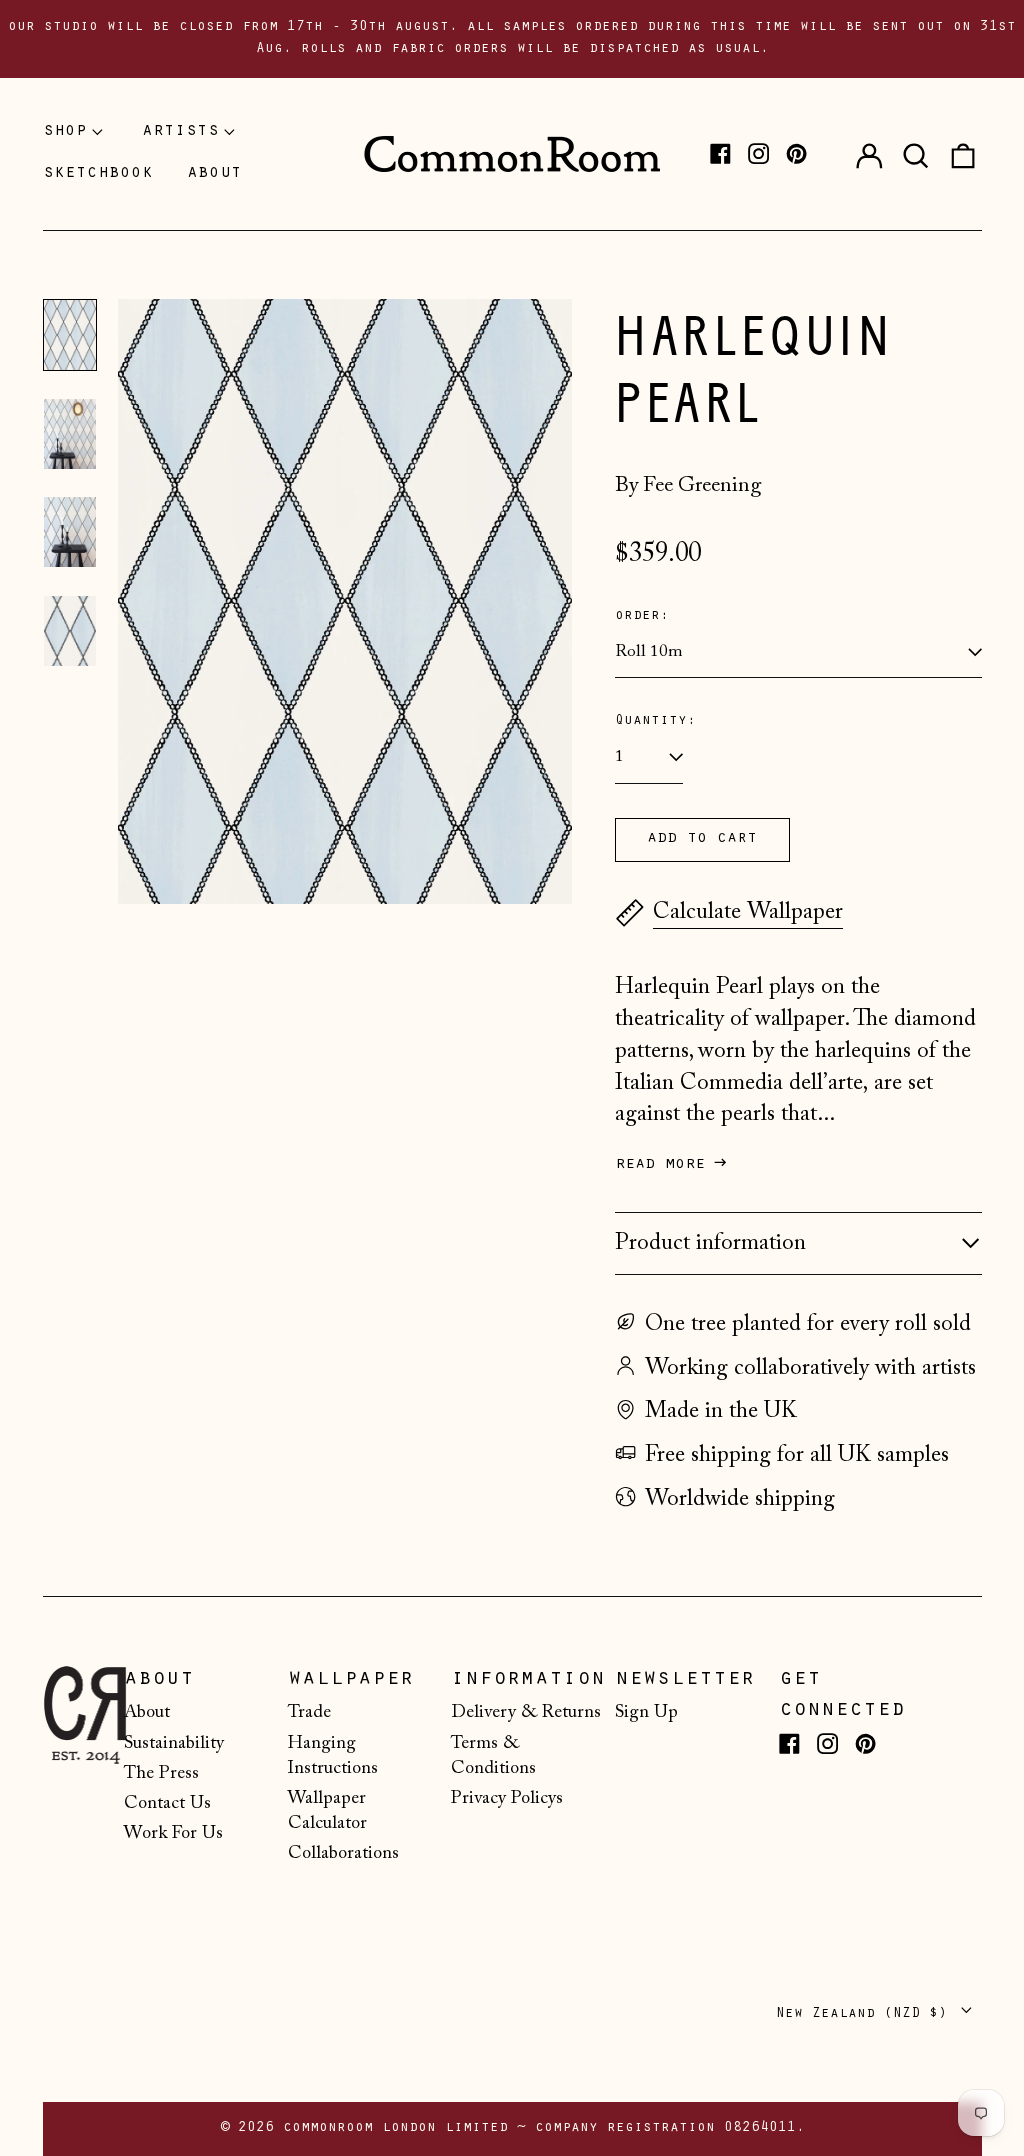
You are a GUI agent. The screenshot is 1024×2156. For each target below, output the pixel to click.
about (214, 174)
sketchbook (98, 174)
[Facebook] (720, 153)
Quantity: (655, 721)
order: (642, 616)
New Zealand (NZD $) (866, 2013)
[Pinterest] (796, 153)
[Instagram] (758, 153)
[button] (916, 154)
